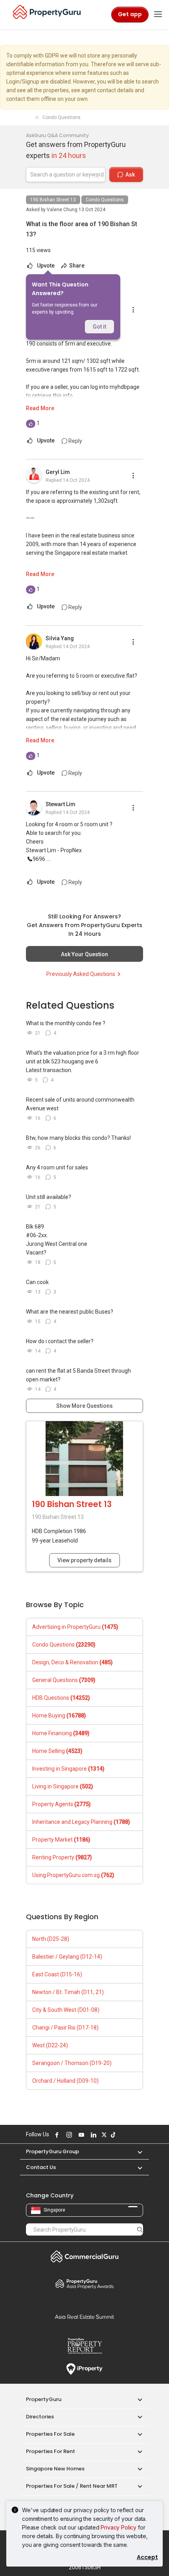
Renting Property (62, 1857)
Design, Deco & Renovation (73, 1662)
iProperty (84, 2369)
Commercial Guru (84, 2256)
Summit (84, 2317)
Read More (40, 408)
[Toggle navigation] (158, 15)
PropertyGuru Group (52, 2151)
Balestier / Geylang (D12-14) (67, 1957)
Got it (99, 327)
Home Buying (59, 1715)
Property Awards (84, 2284)
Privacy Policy (118, 2527)
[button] (136, 2151)
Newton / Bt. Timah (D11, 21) (68, 1992)
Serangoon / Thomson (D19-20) (72, 2063)
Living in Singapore (63, 1786)
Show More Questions (84, 1406)
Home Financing (61, 1733)
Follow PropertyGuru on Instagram (68, 2135)
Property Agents (62, 1804)
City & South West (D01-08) (66, 2010)
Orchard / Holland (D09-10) (65, 2081)
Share (76, 266)
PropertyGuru (44, 2399)
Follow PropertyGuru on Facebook (56, 2135)
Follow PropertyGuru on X (103, 2135)
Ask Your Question (84, 954)
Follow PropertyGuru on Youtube (80, 2135)
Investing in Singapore (68, 1769)
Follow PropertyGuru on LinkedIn (92, 2135)
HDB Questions (61, 1698)
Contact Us (41, 2167)
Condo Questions (105, 200)
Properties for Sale (50, 2434)
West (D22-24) (50, 2045)
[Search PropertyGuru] (140, 2229)
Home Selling (57, 1751)
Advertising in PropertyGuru (75, 1627)
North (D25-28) (51, 1939)
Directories (40, 2417)
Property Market (61, 1840)
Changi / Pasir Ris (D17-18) (65, 2028)
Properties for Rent (51, 2451)
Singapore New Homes (55, 2469)
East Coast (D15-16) (57, 1974)
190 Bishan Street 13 (53, 200)
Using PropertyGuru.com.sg (73, 1875)
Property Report (84, 2346)
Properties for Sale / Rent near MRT (72, 2486)
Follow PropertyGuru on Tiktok (112, 2135)
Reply (75, 441)
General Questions (64, 1680)
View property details (84, 1560)
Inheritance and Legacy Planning (81, 1822)
